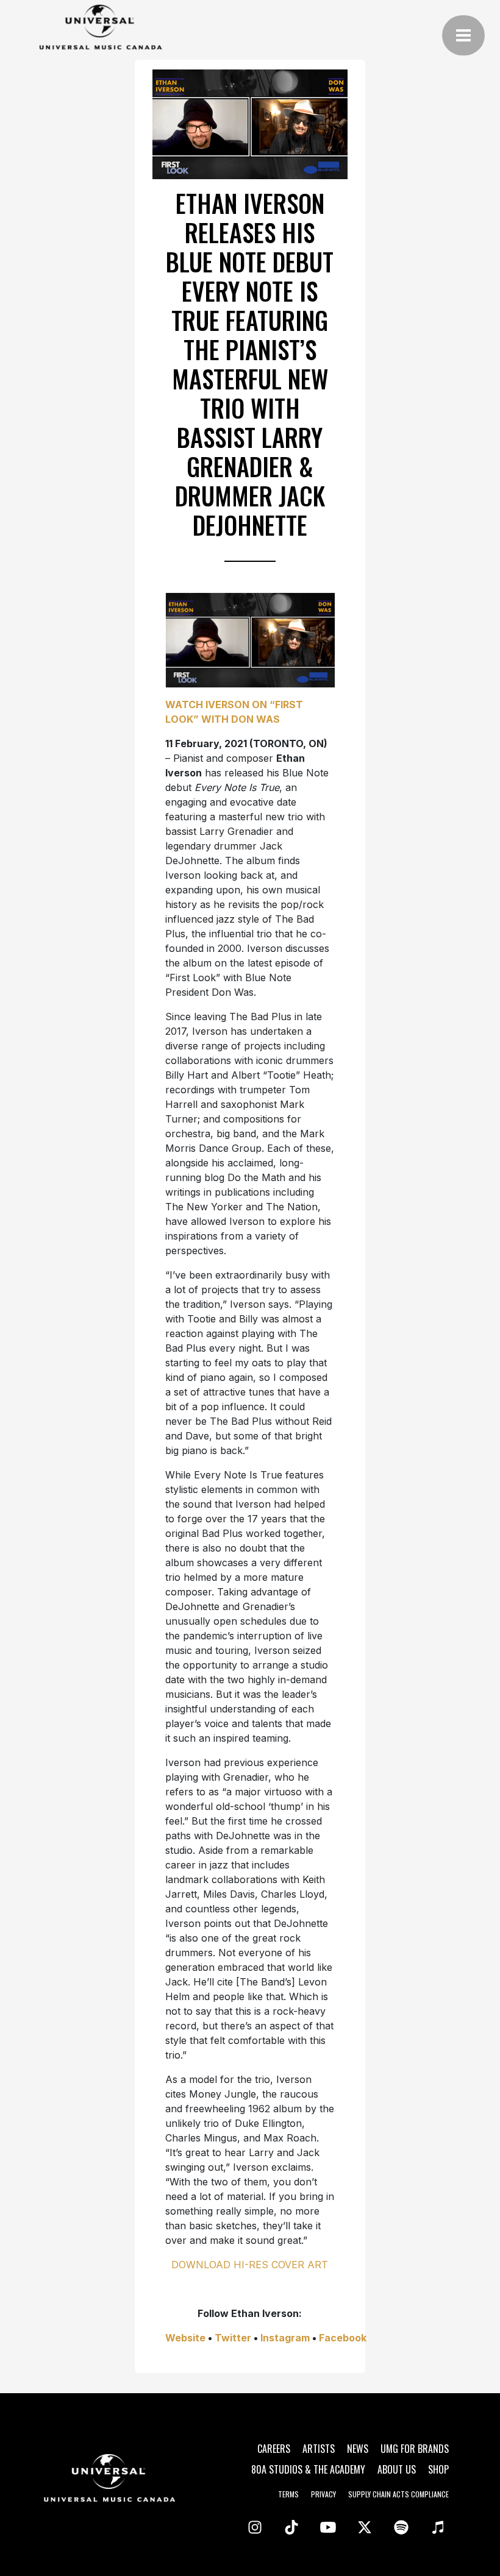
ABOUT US (397, 2469)
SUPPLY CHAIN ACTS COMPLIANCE (398, 2494)
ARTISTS (319, 2449)
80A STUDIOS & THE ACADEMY (308, 2469)
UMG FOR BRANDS (415, 2449)
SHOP (438, 2469)
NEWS (358, 2449)
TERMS (288, 2494)
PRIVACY (323, 2494)
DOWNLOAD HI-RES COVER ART (250, 2265)
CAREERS (274, 2449)
